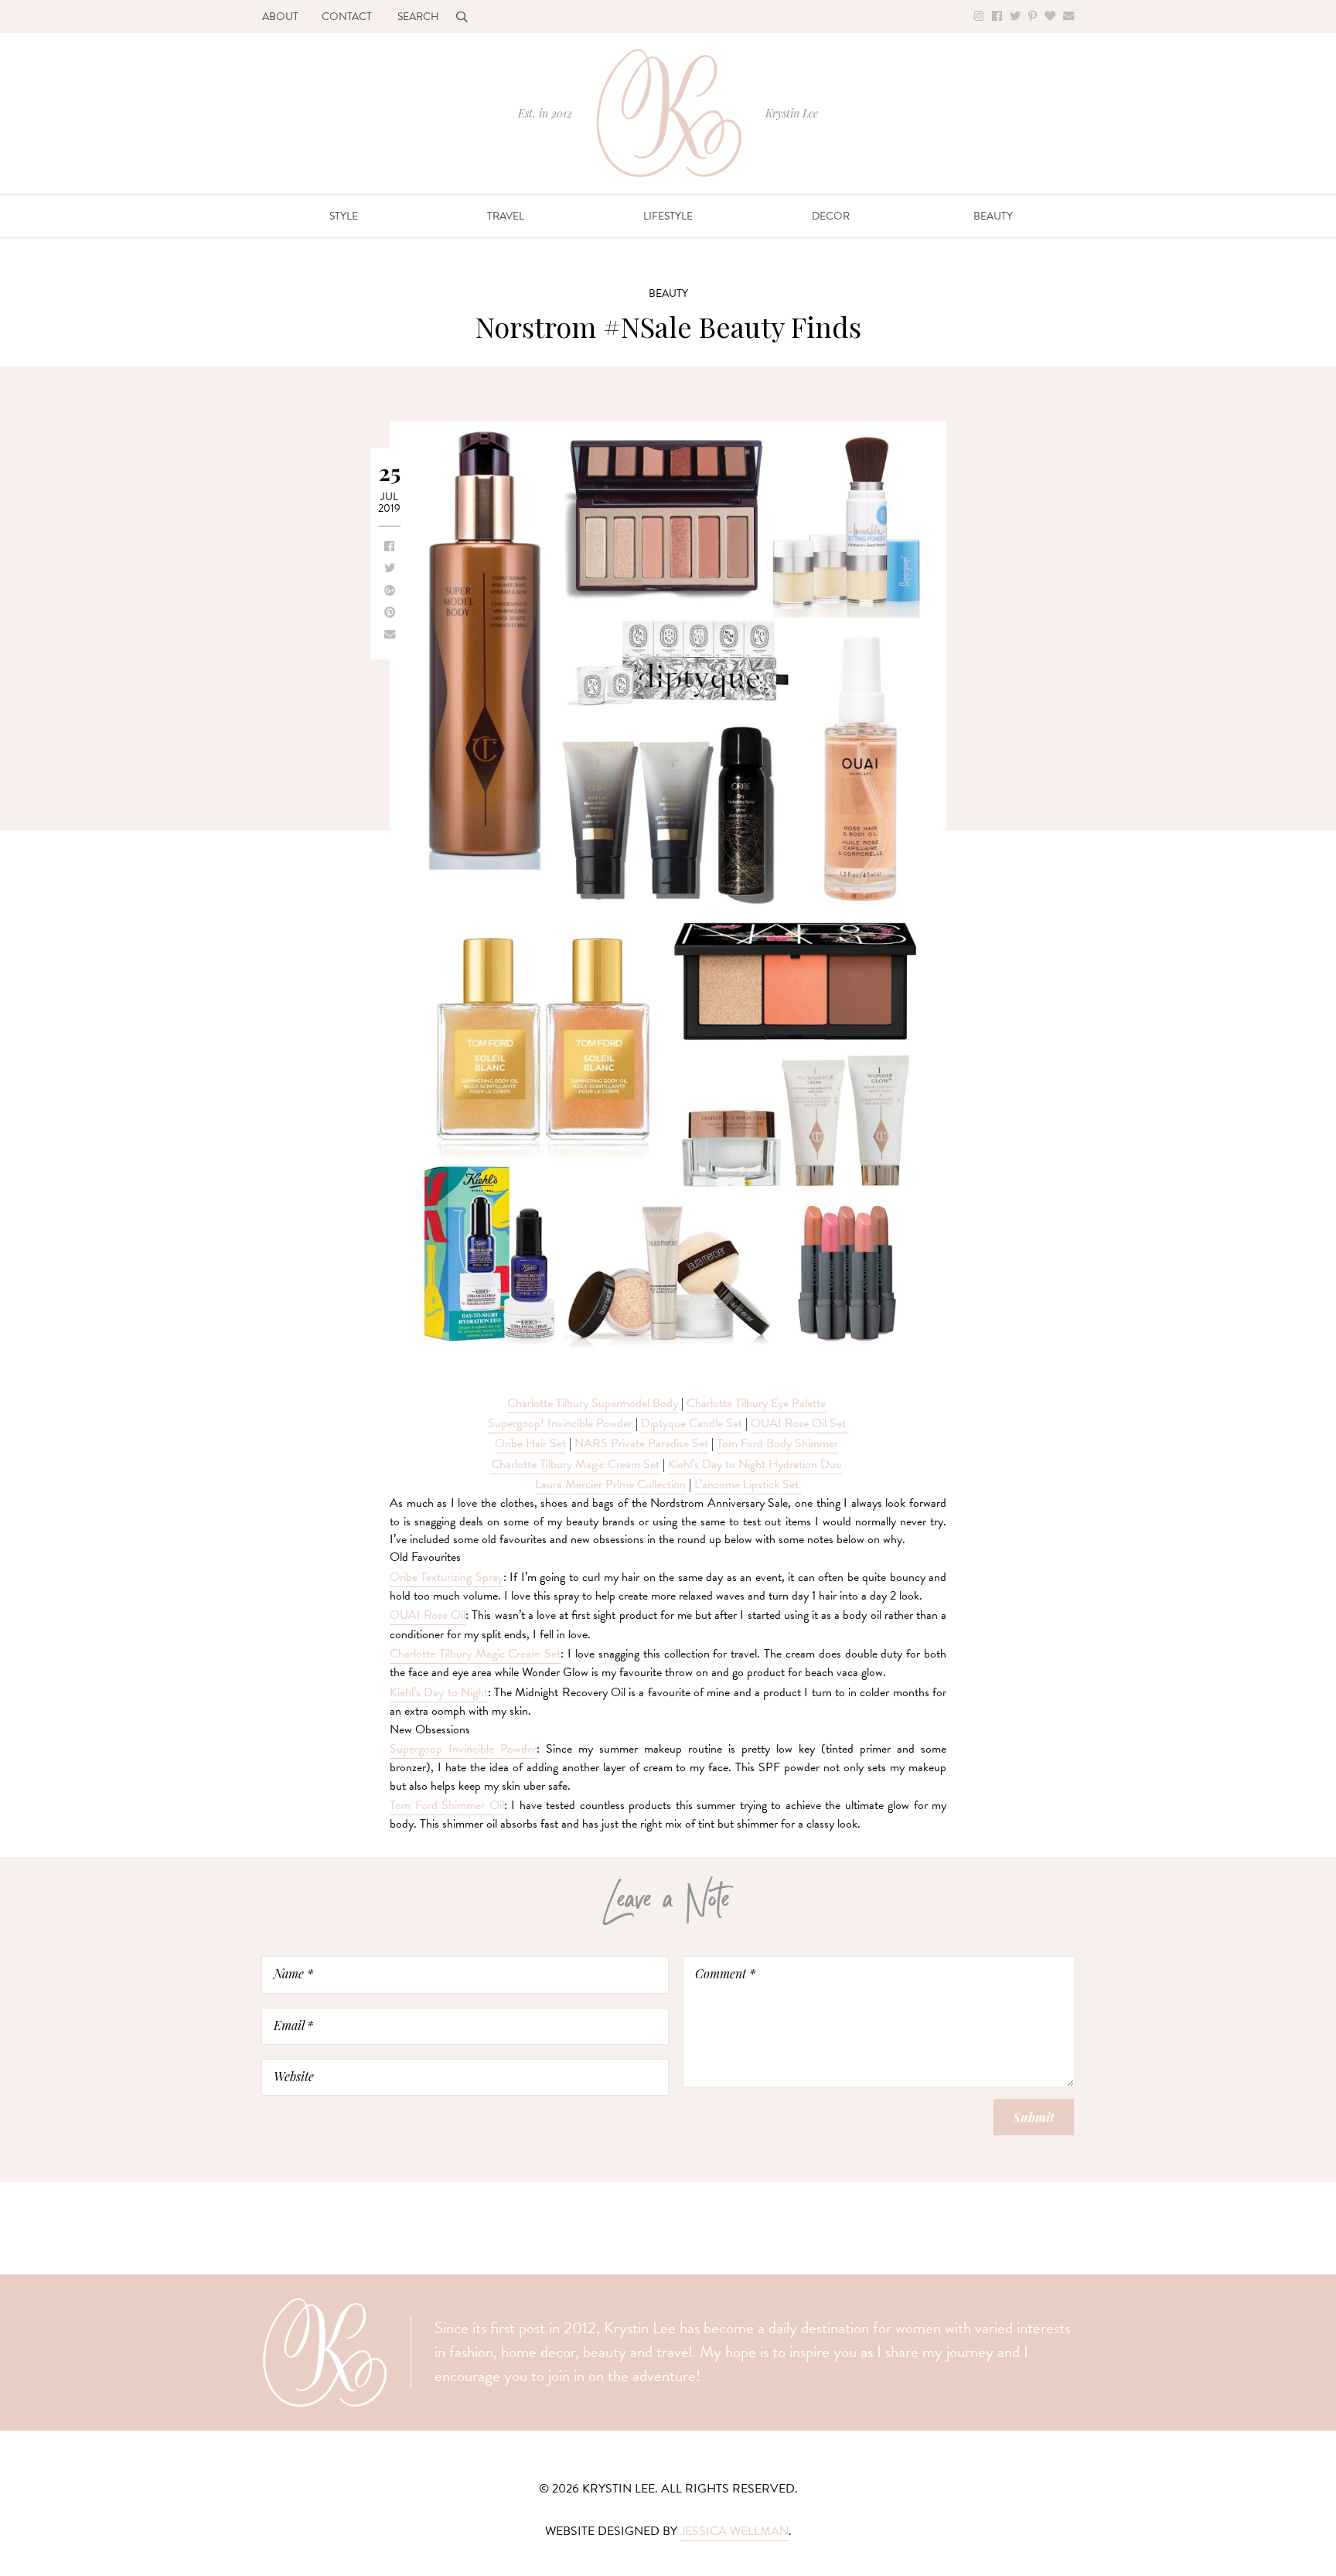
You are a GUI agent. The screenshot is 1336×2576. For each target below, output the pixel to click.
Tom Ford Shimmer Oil (447, 1805)
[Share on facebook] (389, 547)
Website (294, 2076)
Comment (725, 1973)
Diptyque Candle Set (692, 1423)
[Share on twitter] (390, 569)
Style (344, 216)
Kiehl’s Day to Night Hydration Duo (755, 1464)
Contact (347, 17)
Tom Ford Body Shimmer (777, 1443)
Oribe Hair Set (530, 1443)
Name (293, 1973)
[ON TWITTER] (1015, 17)
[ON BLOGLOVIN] (1050, 17)
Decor (831, 216)
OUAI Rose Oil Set (800, 1423)
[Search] (462, 17)
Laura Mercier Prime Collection (610, 1484)
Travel (506, 216)
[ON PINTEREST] (1033, 17)
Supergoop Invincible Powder (463, 1749)
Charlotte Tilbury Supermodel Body (593, 1403)
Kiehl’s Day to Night (439, 1692)
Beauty (993, 216)
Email (293, 2025)
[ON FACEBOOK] (997, 17)
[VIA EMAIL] (1068, 17)
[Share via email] (390, 635)
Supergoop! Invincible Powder (560, 1423)
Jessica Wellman (734, 2531)
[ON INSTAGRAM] (979, 17)
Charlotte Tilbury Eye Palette (756, 1403)
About (280, 17)
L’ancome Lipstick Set (748, 1484)
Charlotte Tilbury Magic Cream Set (575, 1464)
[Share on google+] (390, 591)
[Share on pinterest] (390, 613)
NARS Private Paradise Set (641, 1443)
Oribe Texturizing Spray (446, 1577)
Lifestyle (668, 216)
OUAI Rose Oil (428, 1615)
